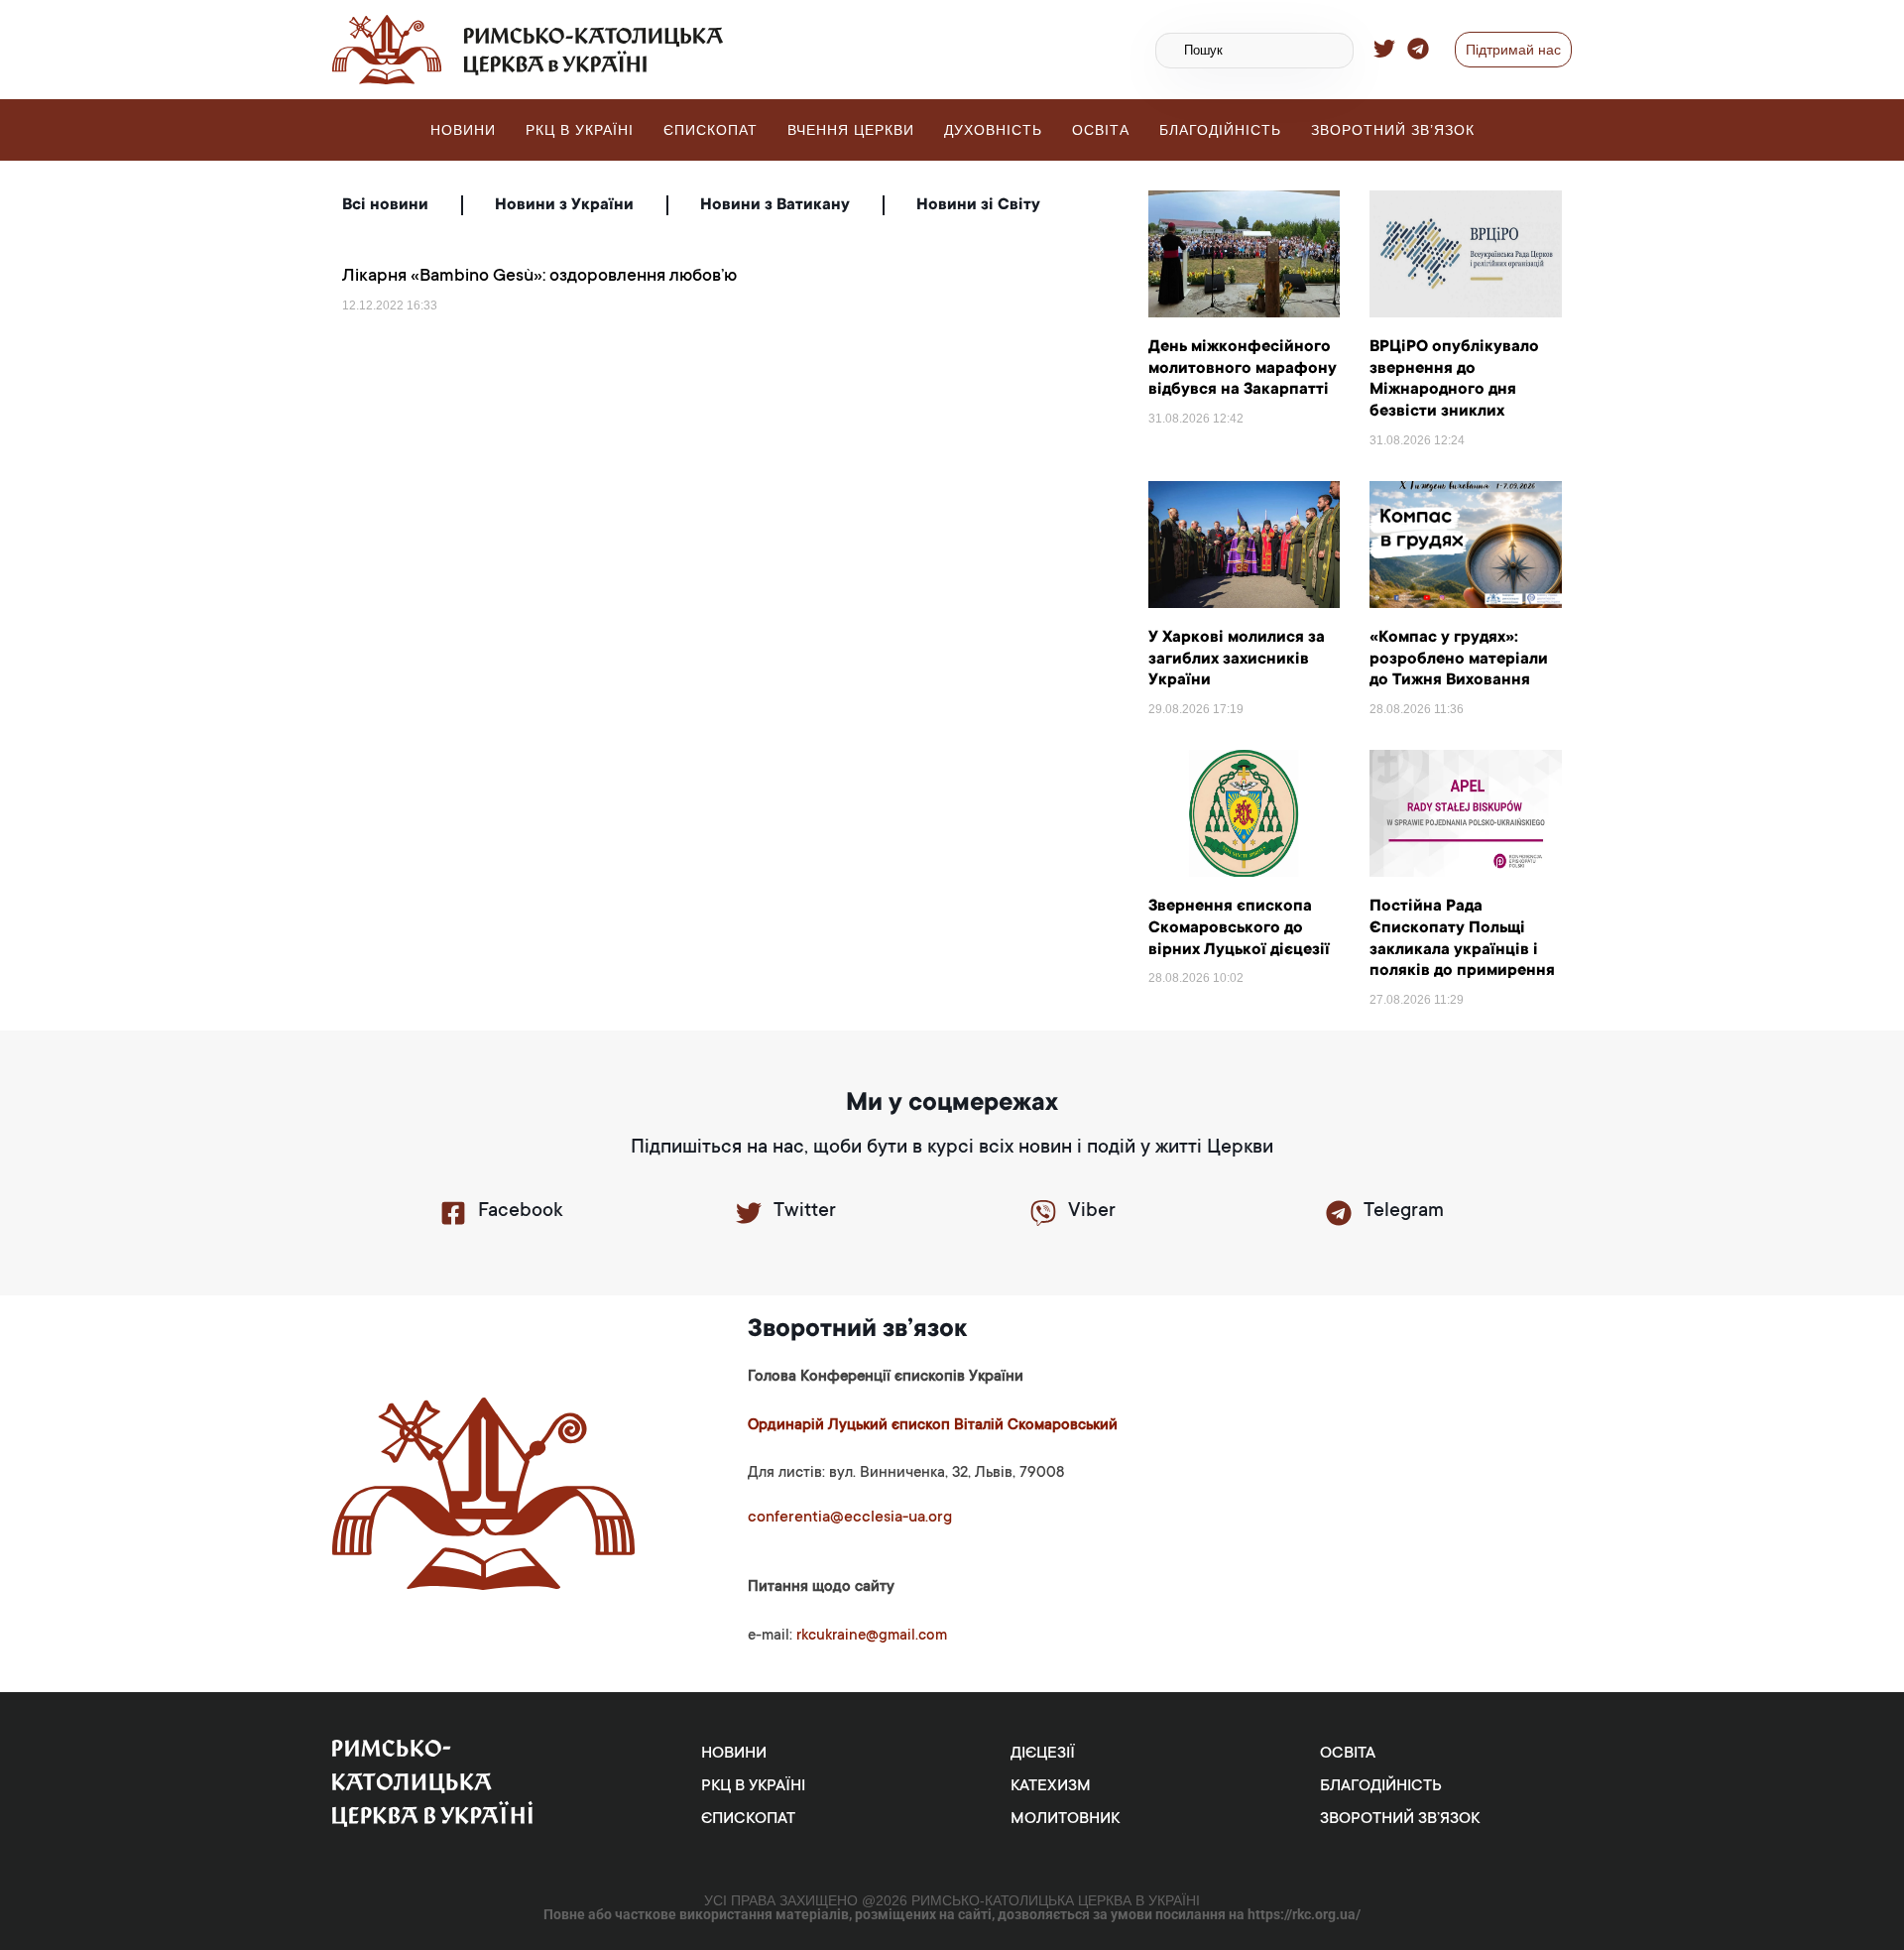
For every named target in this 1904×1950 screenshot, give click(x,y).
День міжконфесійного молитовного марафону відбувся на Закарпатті (1243, 368)
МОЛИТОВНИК (1065, 1819)
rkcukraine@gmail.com (872, 1636)
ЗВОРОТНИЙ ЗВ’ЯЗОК (1393, 130)
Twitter (805, 1212)
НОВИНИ (463, 130)
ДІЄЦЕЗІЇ (1043, 1754)
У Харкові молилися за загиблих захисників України (1237, 659)
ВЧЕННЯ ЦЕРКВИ (851, 130)
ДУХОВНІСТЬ (993, 130)
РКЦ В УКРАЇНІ (580, 130)
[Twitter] (749, 1213)
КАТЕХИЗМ (1051, 1786)
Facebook (520, 1212)
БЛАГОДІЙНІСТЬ (1220, 130)
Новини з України (564, 205)
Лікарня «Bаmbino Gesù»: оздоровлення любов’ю (539, 277)
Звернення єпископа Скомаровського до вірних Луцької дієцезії (1239, 928)
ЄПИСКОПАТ (711, 130)
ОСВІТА (1101, 130)
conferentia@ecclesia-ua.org (850, 1518)
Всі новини (385, 205)
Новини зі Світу (978, 205)
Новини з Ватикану (775, 205)
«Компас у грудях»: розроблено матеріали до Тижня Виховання (1459, 659)
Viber (1092, 1212)
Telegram (1404, 1212)
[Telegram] (1339, 1213)
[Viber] (1043, 1213)
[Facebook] (453, 1213)
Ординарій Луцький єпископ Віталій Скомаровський (933, 1426)
